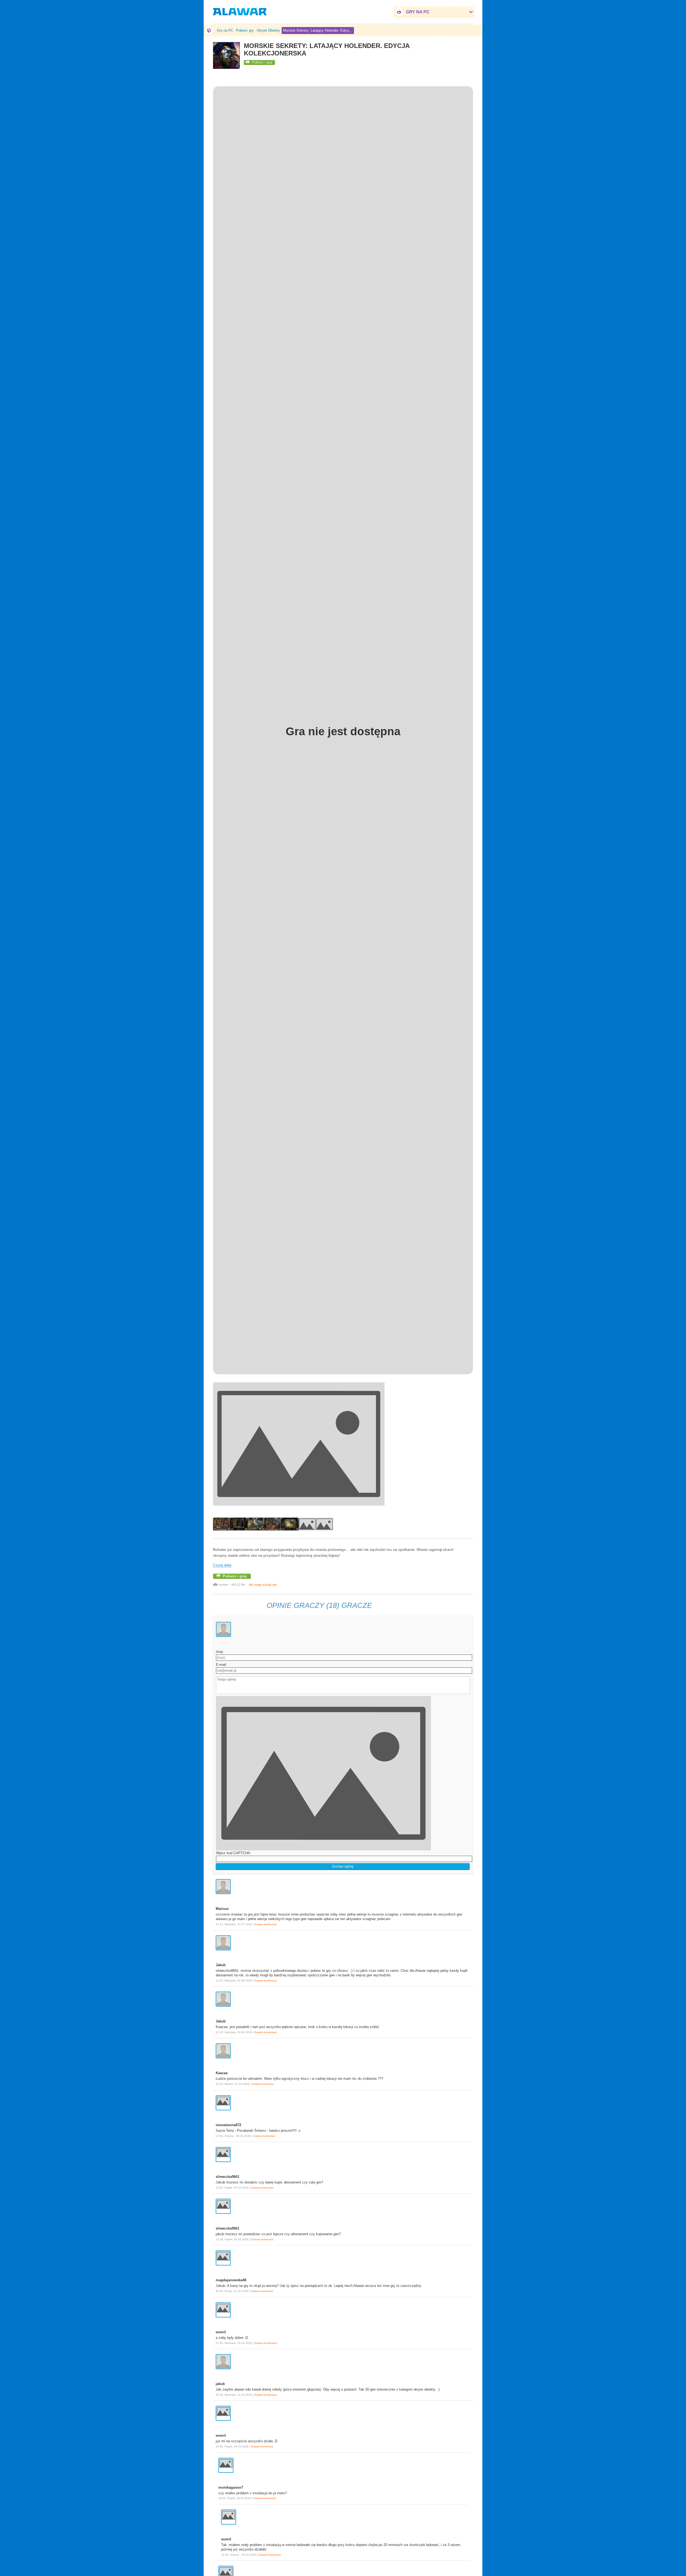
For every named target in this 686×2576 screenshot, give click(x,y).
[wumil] (223, 2310)
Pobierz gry (245, 30)
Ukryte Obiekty (268, 30)
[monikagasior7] (226, 2465)
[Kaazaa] (223, 2051)
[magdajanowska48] (223, 2258)
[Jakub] (223, 1943)
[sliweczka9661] (223, 2155)
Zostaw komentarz (266, 1924)
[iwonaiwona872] (223, 2103)
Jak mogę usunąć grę (263, 1585)
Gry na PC (225, 30)
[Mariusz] (223, 1887)
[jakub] (223, 2362)
